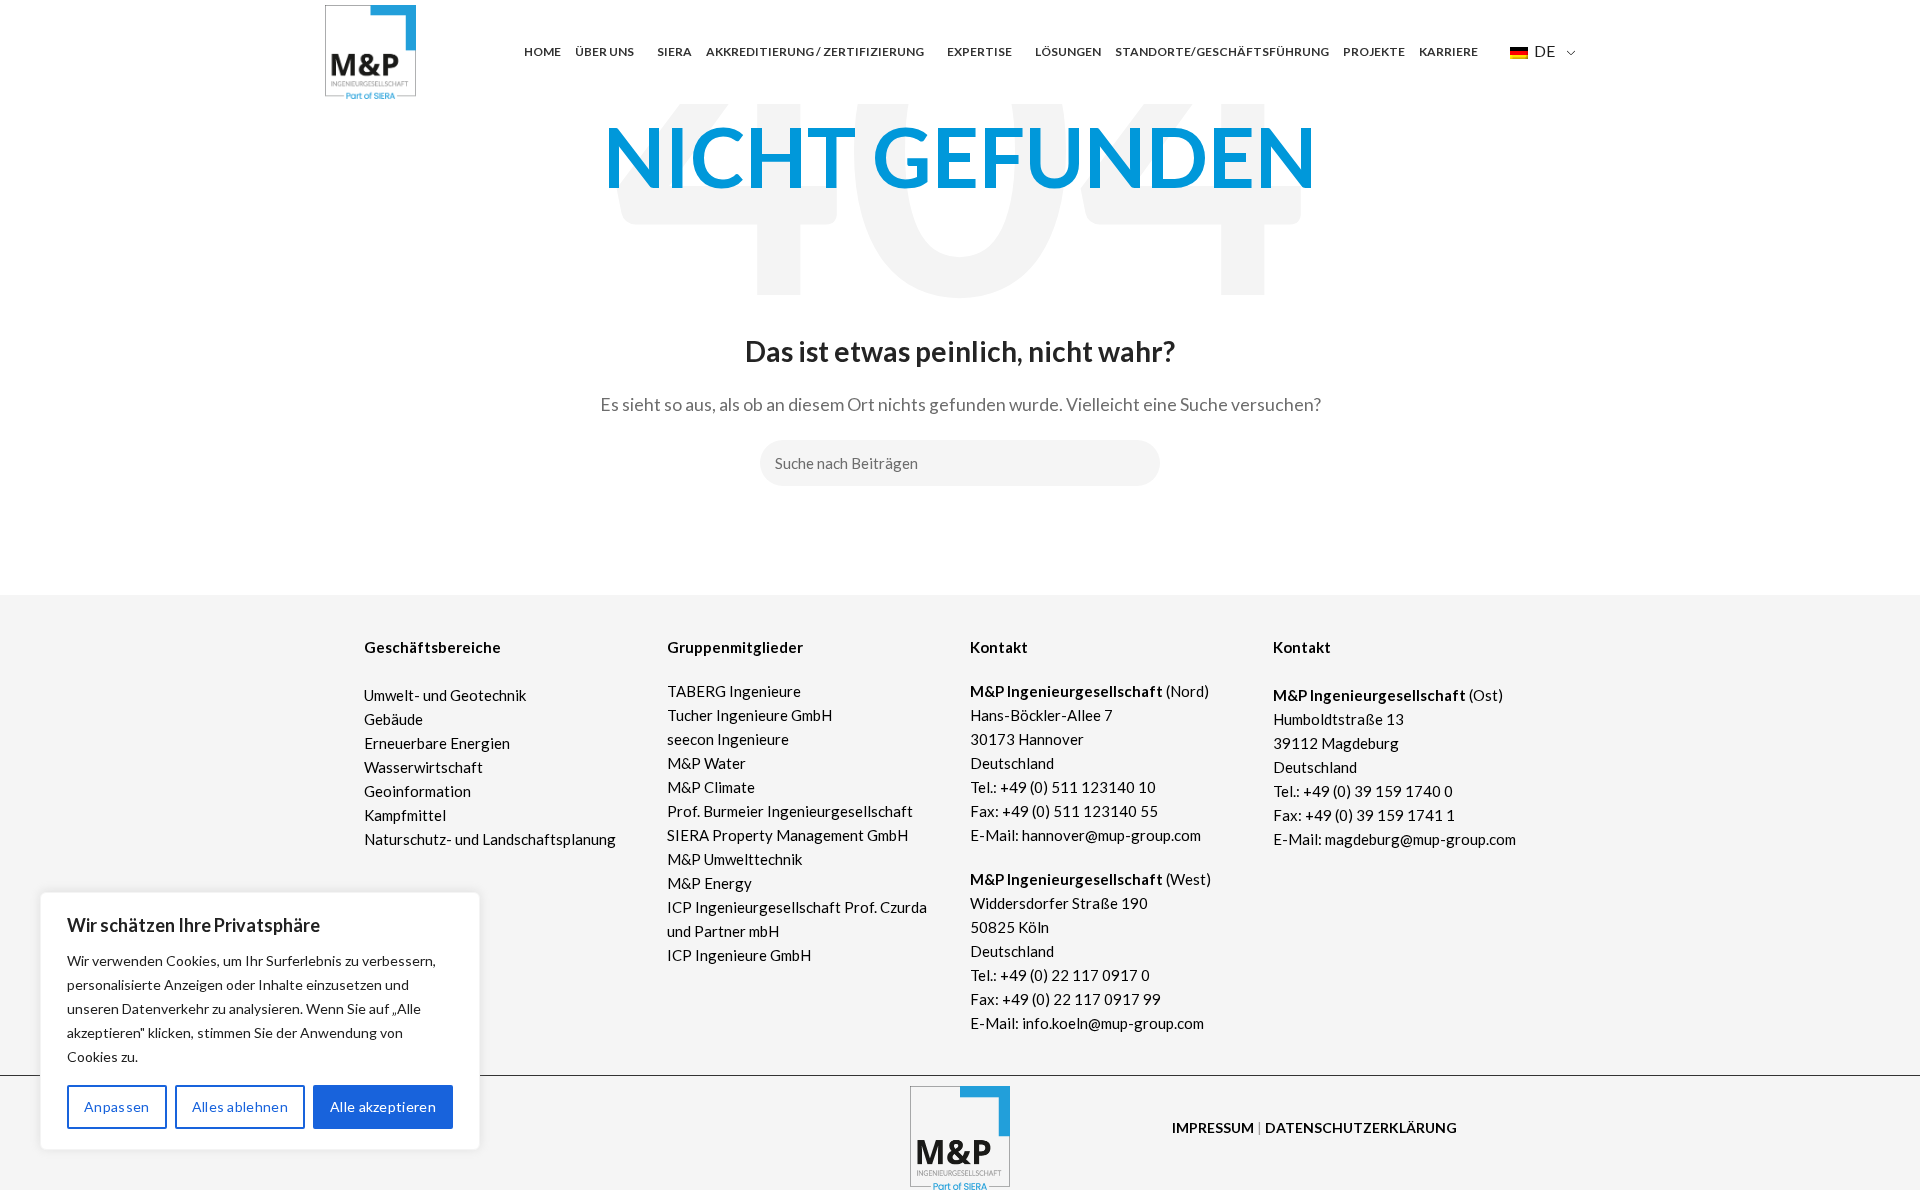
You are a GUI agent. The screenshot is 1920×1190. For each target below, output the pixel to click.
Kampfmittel (405, 815)
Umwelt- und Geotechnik (445, 695)
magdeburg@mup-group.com (1420, 839)
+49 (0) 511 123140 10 (1078, 787)
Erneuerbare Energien (437, 743)
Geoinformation (417, 791)
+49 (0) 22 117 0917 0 (1075, 975)
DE (1543, 50)
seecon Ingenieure (728, 739)
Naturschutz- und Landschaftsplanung (490, 839)
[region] (260, 1021)
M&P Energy (711, 883)
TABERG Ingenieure (734, 691)
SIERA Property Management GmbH (787, 835)
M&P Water (706, 763)
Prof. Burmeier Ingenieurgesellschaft (790, 811)
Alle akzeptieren (383, 1106)
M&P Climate (711, 787)
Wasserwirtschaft (423, 767)
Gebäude (393, 719)
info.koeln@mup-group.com (1113, 1023)
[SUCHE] (1133, 463)
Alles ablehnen (240, 1106)
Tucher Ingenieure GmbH (749, 715)
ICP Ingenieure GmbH (739, 955)
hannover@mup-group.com (1111, 835)
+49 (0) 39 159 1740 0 (1378, 791)
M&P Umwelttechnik (736, 859)
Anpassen (116, 1106)
